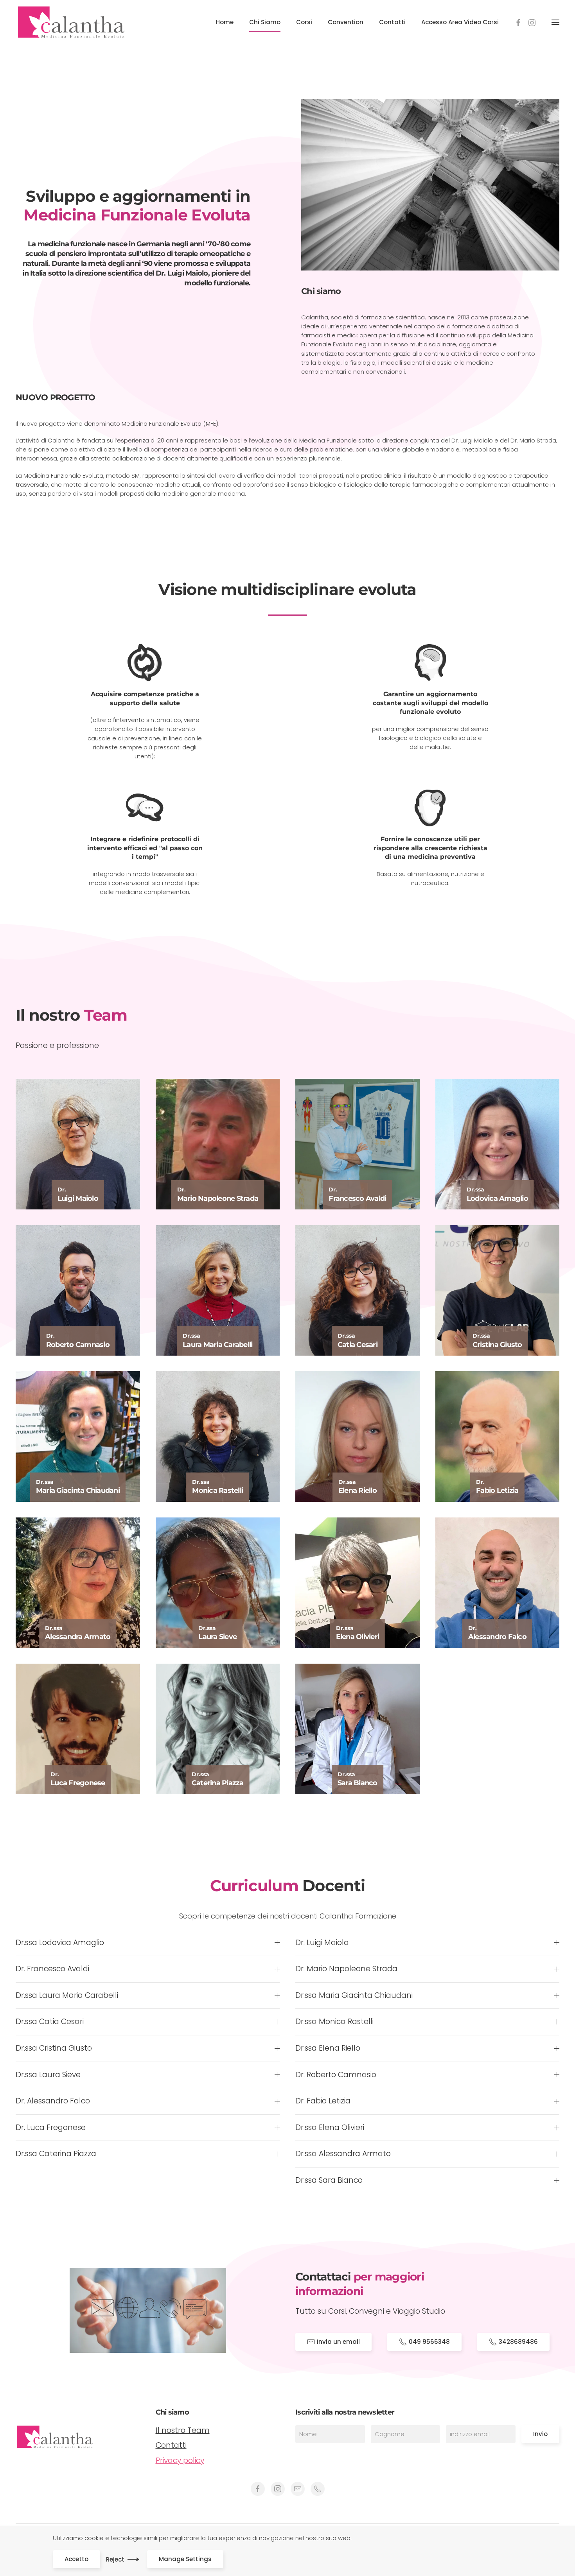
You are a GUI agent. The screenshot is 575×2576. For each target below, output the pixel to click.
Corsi (304, 22)
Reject (115, 2559)
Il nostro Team (183, 2430)
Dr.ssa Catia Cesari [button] (50, 2022)
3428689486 (518, 2342)
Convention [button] (346, 22)
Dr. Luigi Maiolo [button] (322, 1943)
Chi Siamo (265, 22)
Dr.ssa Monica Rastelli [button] (334, 2022)
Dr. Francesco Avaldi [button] (52, 1969)
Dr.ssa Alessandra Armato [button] (343, 2154)
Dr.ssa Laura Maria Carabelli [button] (67, 1996)
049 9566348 (429, 2342)
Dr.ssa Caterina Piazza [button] (56, 2154)
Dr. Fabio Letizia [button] (323, 2101)
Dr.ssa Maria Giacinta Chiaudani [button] (354, 1996)
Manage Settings (185, 2559)
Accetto (76, 2559)
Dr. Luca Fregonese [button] (51, 2128)
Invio (540, 2434)
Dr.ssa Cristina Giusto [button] (54, 2048)
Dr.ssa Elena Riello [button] (328, 2048)
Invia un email (338, 2342)
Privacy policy (180, 2460)
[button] (555, 22)
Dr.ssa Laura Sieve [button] (48, 2075)
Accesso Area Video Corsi (460, 22)
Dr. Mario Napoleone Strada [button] (346, 1969)
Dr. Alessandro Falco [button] (53, 2101)
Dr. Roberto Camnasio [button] (336, 2075)
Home (225, 22)
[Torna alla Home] (71, 22)
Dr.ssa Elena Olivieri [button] (330, 2128)
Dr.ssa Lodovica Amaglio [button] (60, 1943)
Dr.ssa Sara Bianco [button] (329, 2180)
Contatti (392, 22)
